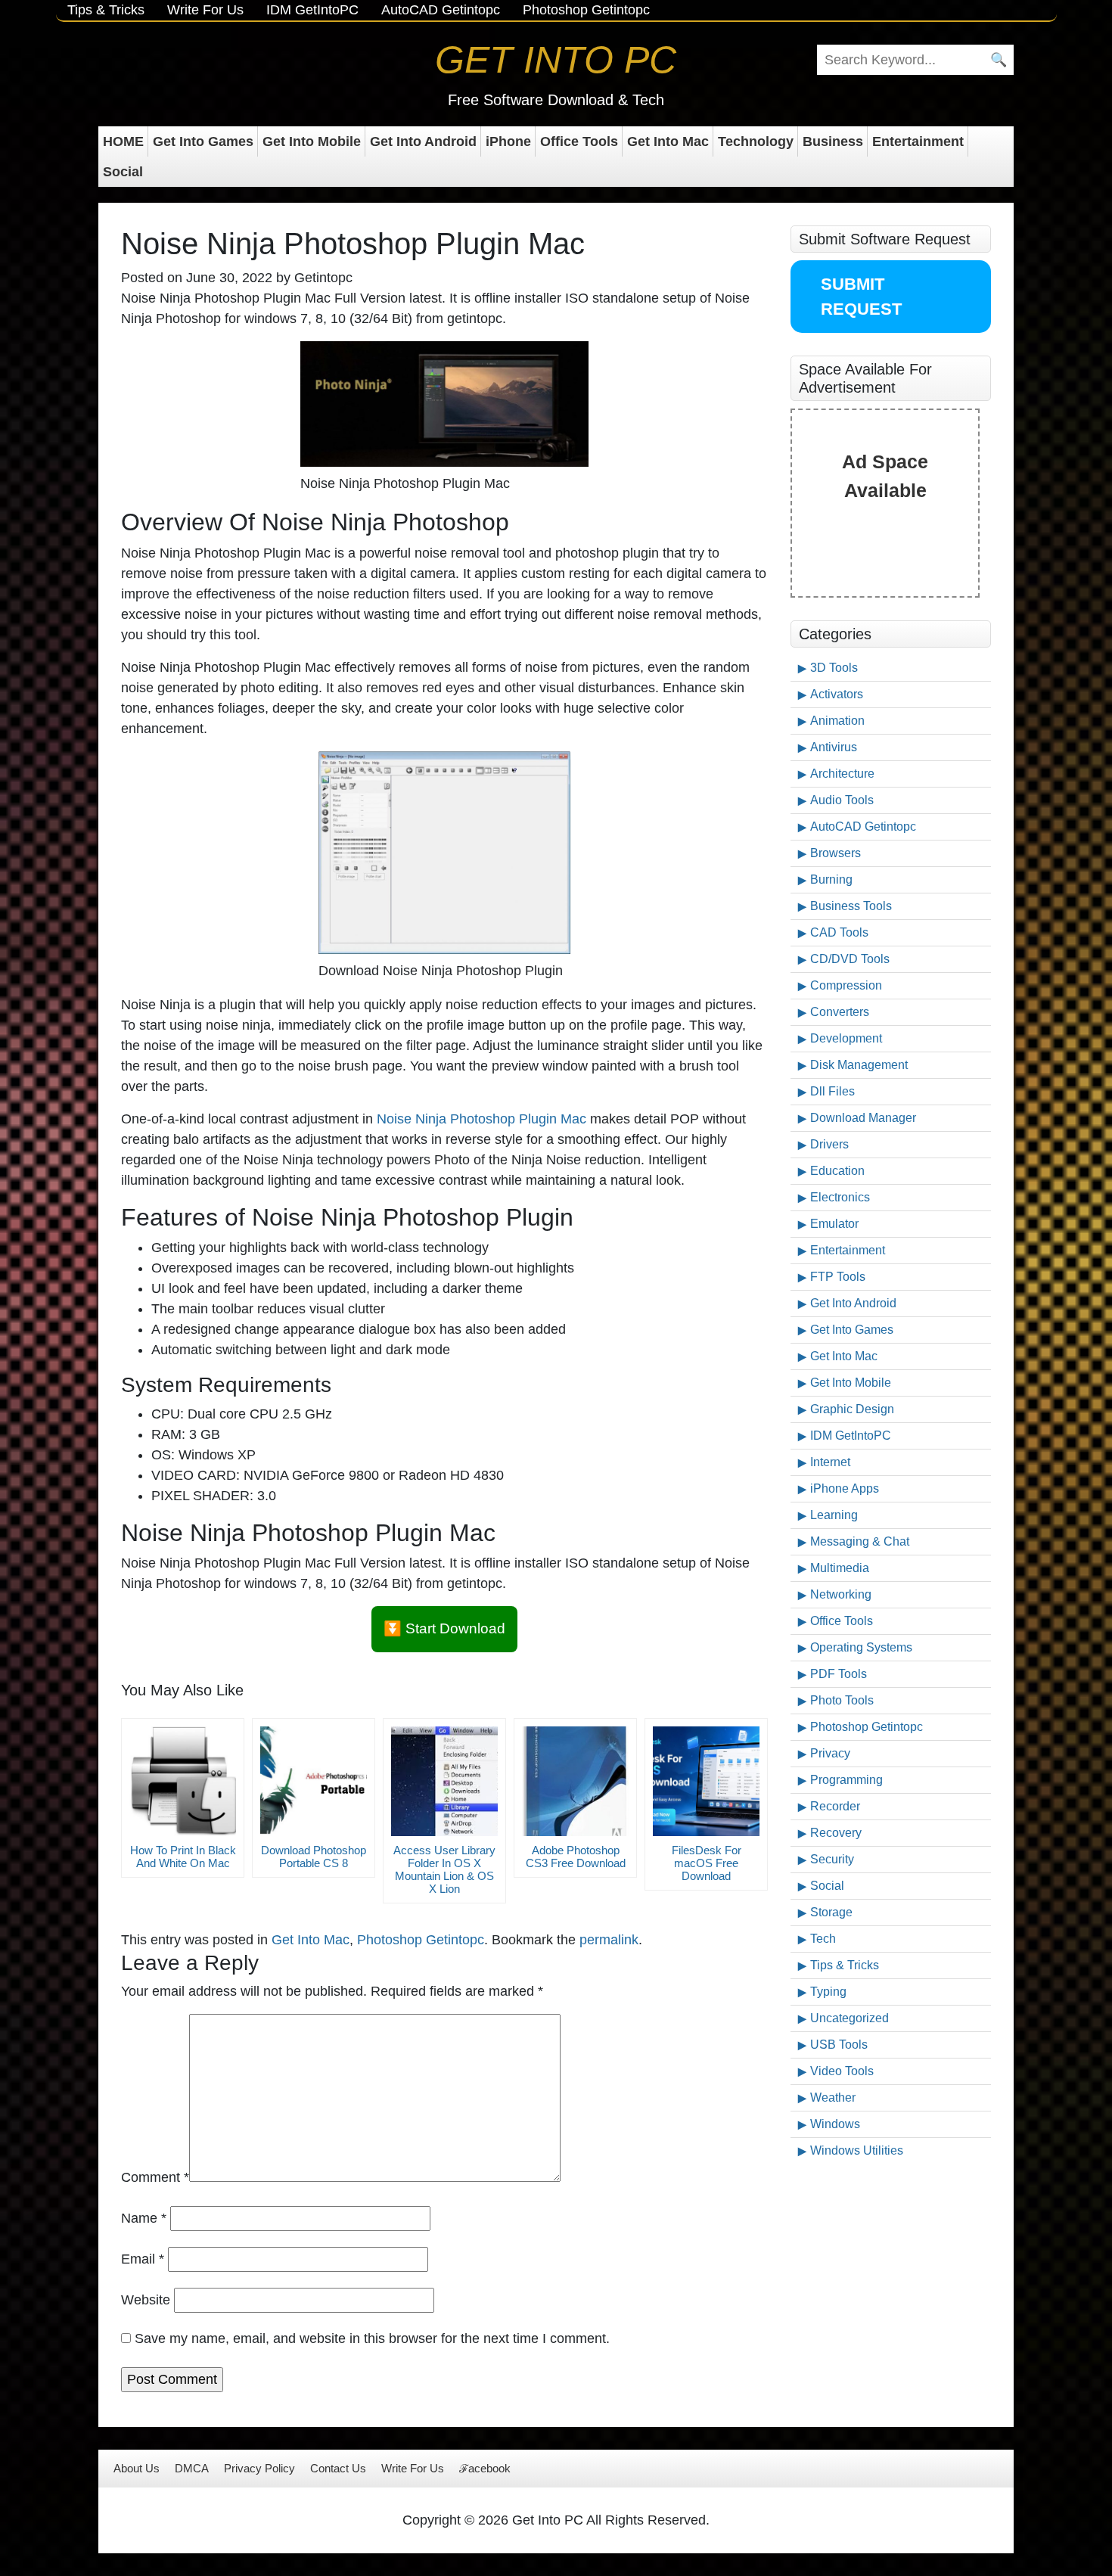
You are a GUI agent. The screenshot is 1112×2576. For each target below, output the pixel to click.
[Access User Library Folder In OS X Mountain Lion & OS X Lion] (444, 1781)
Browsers (836, 853)
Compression (846, 985)
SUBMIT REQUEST (861, 297)
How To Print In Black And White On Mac (183, 1857)
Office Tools (579, 141)
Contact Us (338, 2468)
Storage (831, 1912)
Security (832, 1859)
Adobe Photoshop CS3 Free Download (576, 1857)
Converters (840, 1012)
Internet (830, 1462)
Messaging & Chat (860, 1541)
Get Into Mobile (312, 141)
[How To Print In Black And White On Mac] (183, 1781)
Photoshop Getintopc (586, 10)
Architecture (842, 774)
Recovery (836, 1833)
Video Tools (842, 2071)
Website (146, 2300)
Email (143, 2259)
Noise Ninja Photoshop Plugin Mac (481, 1119)
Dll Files (832, 1091)
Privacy (830, 1753)
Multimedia (840, 1568)
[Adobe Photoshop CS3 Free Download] (575, 1781)
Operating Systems (861, 1647)
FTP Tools (838, 1277)
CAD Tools (839, 932)
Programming (846, 1780)
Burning (831, 879)
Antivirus (834, 747)
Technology (756, 141)
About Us (137, 2468)
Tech (823, 1939)
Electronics (840, 1197)
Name (144, 2218)
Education (837, 1171)
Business (833, 141)
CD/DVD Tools (850, 959)
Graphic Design (852, 1409)
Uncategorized (850, 2018)
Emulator (834, 1224)
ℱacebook (485, 2468)
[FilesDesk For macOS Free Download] (706, 1781)
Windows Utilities (857, 2150)
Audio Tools (842, 800)
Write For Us (205, 10)
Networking (841, 1594)
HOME (123, 141)
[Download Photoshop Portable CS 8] (314, 1781)
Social (123, 172)
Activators (837, 694)
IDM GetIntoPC (312, 10)
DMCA (192, 2468)
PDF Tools (839, 1674)
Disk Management (859, 1065)
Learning (834, 1515)
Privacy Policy (259, 2468)
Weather (833, 2097)
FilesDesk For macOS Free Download (707, 1863)
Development (846, 1038)
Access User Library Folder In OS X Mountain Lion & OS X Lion (444, 1869)
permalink (609, 1940)
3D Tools (834, 668)
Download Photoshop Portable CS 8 (314, 1857)
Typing (828, 1992)
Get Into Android (423, 141)
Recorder (835, 1806)
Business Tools (851, 906)
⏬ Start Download (444, 1628)
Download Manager (863, 1118)
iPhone (508, 141)
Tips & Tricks (106, 10)
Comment (155, 2177)
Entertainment (918, 141)
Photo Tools (842, 1700)
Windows (835, 2124)
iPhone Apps (845, 1488)
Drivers (829, 1144)
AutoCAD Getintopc (441, 10)
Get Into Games (203, 141)
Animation (837, 721)
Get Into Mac (668, 141)
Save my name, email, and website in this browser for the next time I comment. (372, 2338)
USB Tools (839, 2045)
